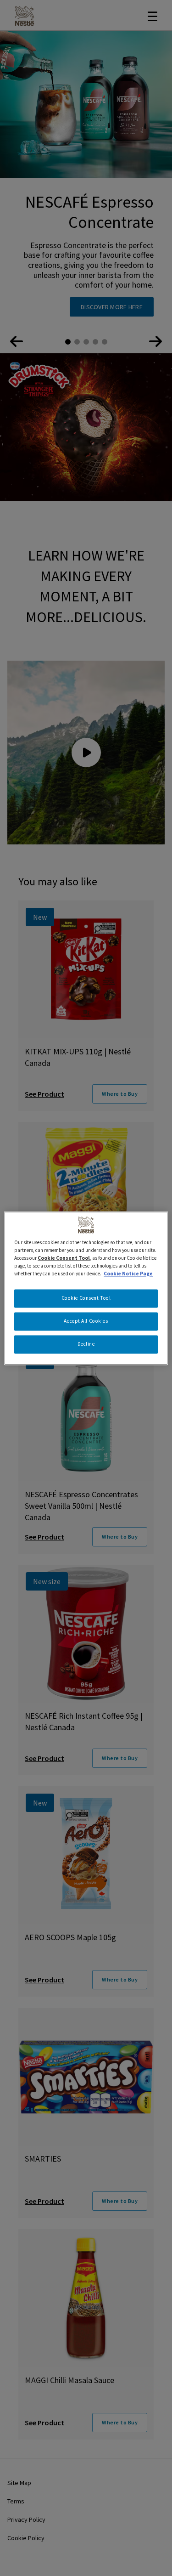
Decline (86, 1344)
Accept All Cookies (86, 1321)
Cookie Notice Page (128, 1274)
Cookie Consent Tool (86, 1298)
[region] (86, 1288)
